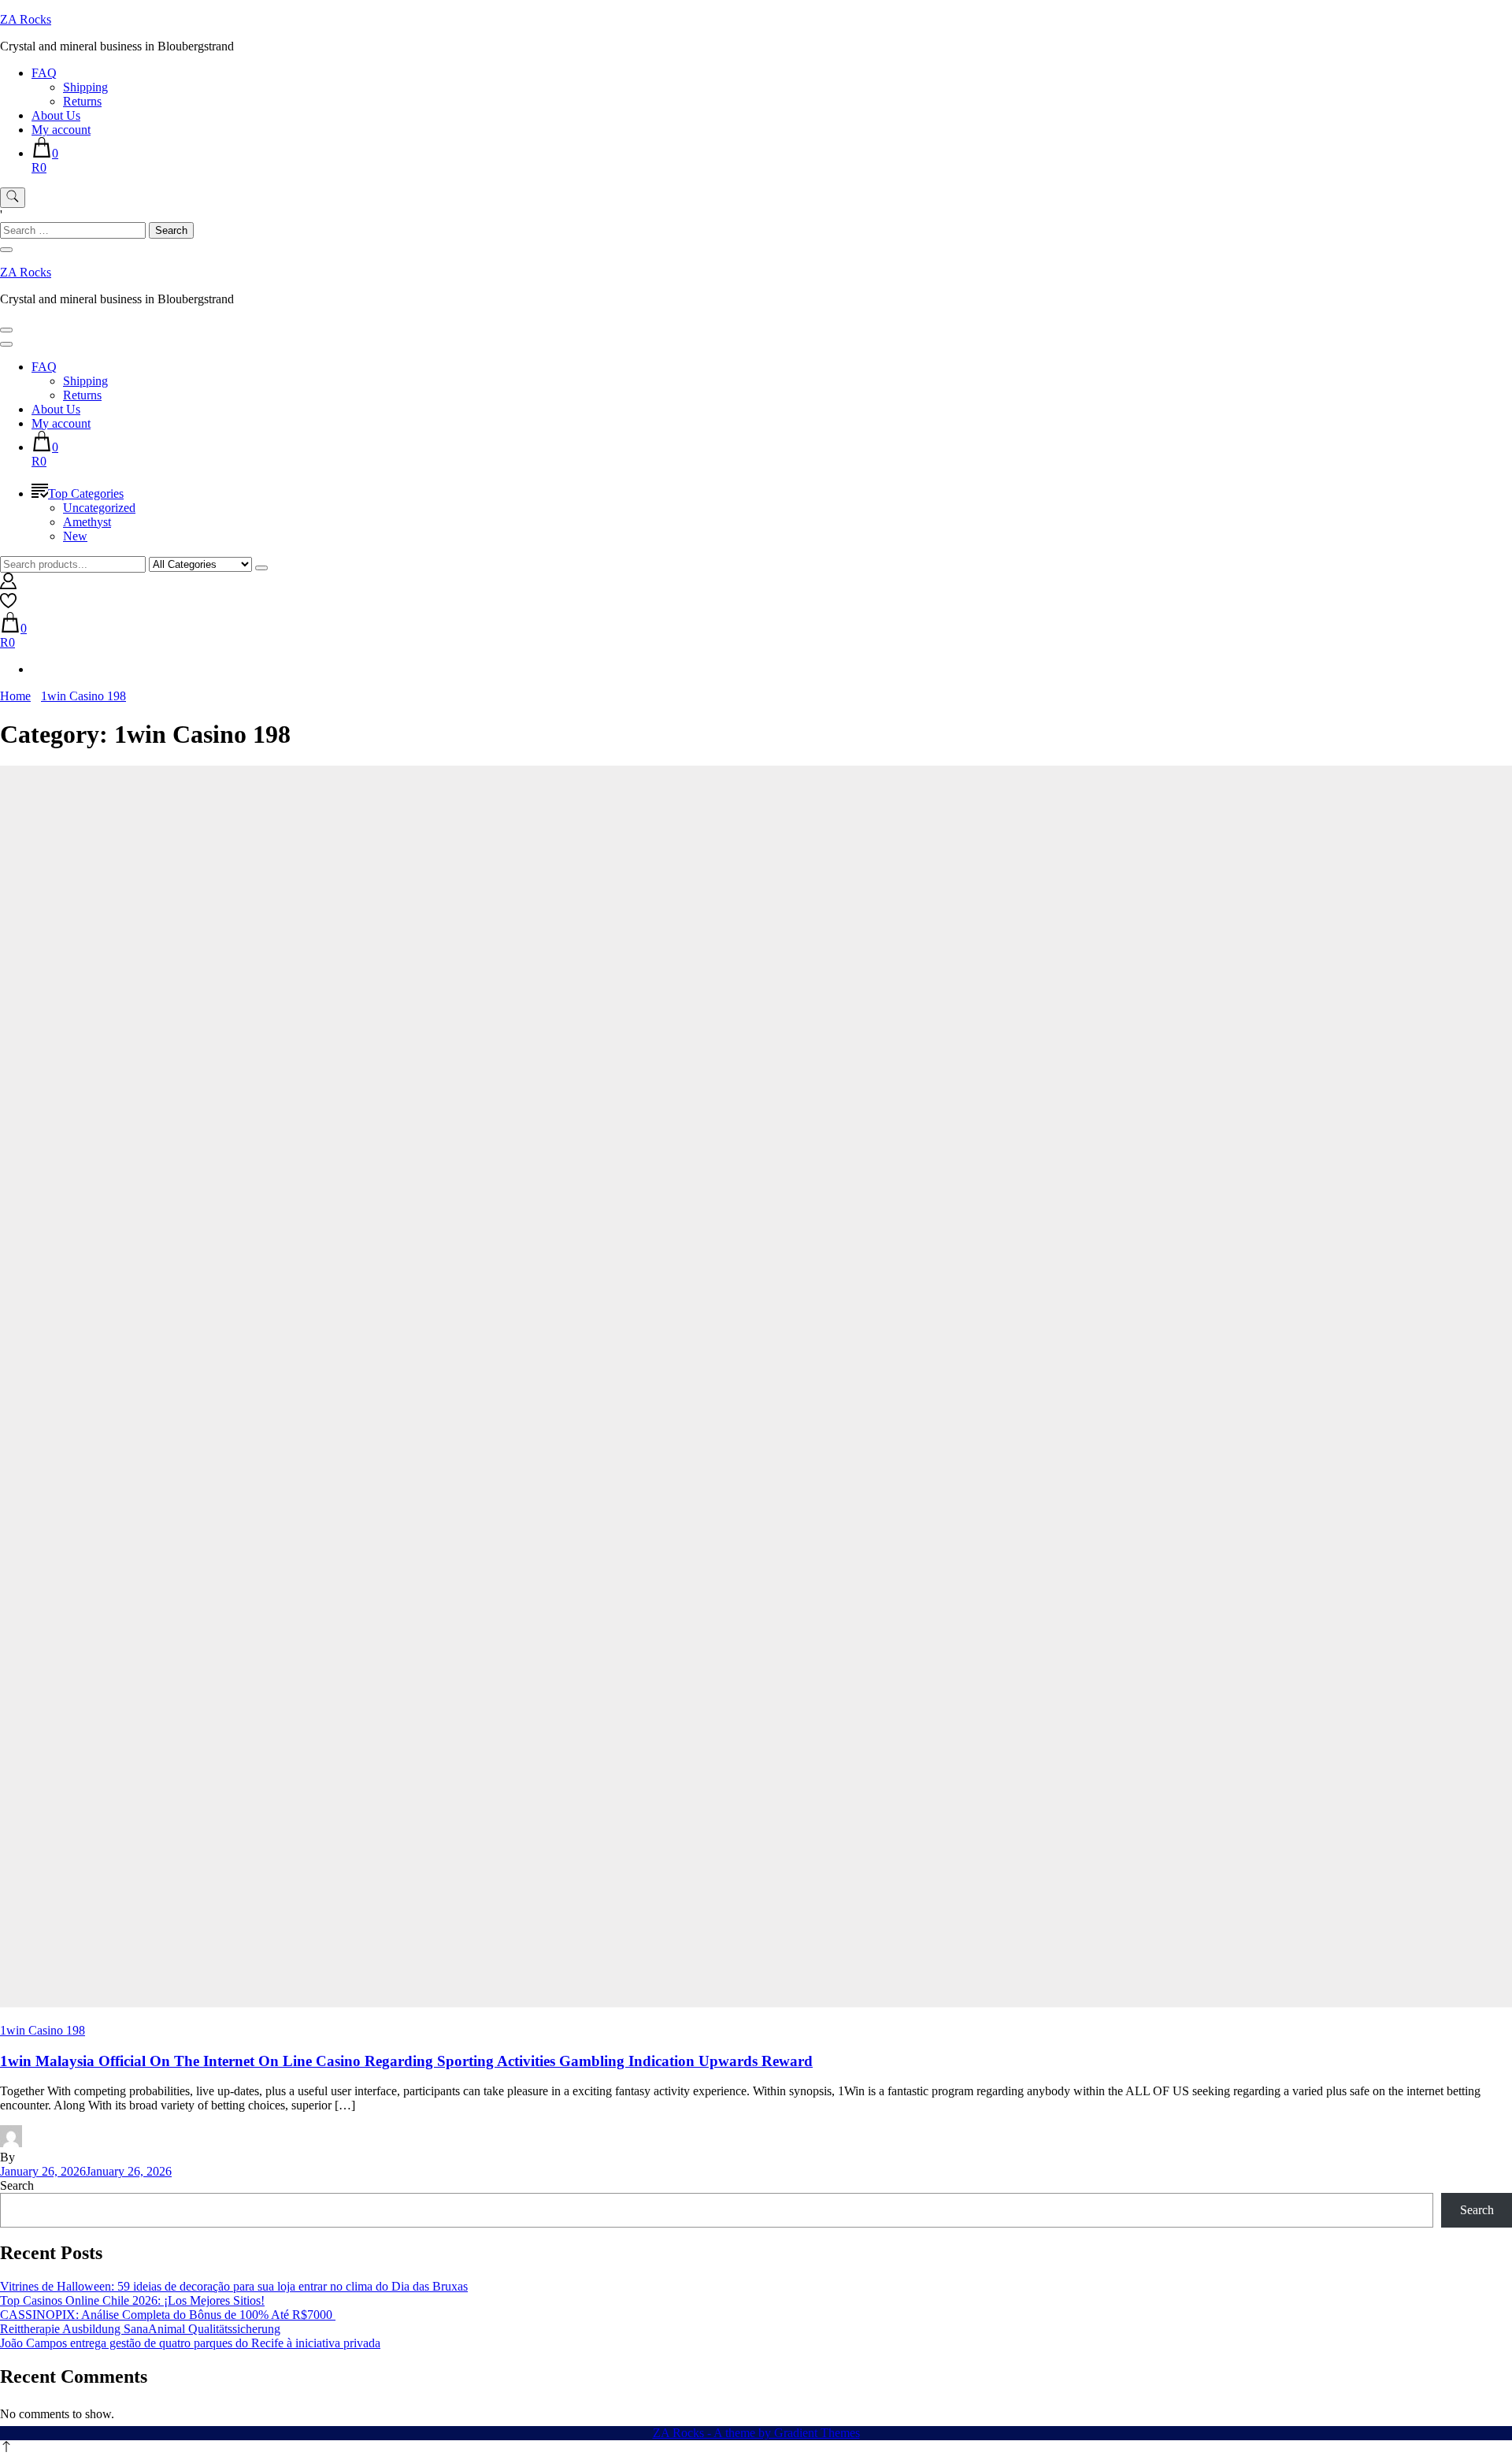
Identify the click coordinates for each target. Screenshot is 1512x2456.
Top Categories (86, 493)
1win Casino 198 (43, 2030)
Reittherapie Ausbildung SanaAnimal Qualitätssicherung (140, 2329)
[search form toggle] (13, 198)
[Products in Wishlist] (8, 605)
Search (17, 2185)
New (75, 536)
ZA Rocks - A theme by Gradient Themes (756, 2433)
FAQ (44, 73)
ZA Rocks (26, 19)
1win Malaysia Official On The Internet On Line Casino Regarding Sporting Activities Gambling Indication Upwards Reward (406, 2061)
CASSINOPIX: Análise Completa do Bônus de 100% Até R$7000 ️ (168, 2315)
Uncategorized (99, 508)
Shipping (85, 87)
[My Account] (8, 585)
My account (61, 130)
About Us (56, 115)
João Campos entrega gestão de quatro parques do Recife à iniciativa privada (190, 2343)
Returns (82, 101)
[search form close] (6, 250)
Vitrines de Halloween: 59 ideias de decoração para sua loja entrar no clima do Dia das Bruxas (234, 2286)
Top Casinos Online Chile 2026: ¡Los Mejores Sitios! (132, 2300)
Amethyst (87, 522)
